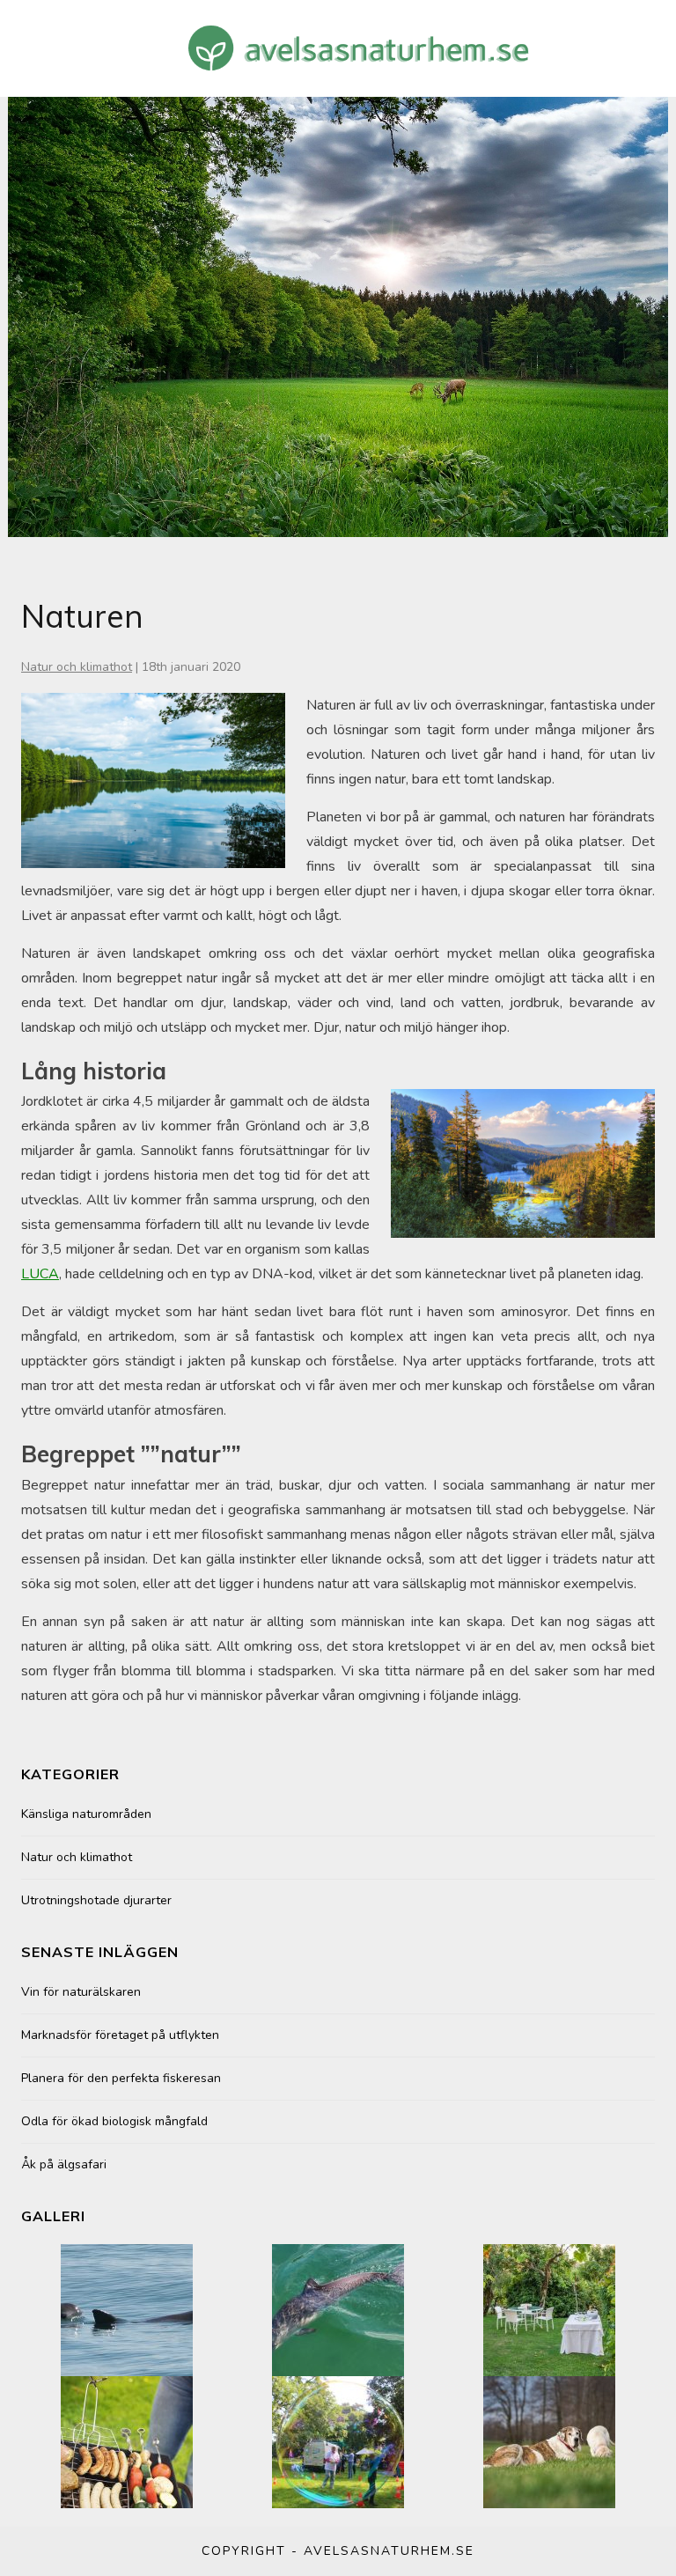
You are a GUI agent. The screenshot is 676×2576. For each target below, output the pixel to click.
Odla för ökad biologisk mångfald (114, 2121)
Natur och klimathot (77, 667)
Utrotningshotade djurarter (96, 1900)
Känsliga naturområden (86, 1814)
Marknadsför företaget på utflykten (120, 2035)
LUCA (40, 1274)
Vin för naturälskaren (81, 1992)
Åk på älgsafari (64, 2164)
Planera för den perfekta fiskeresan (121, 2078)
